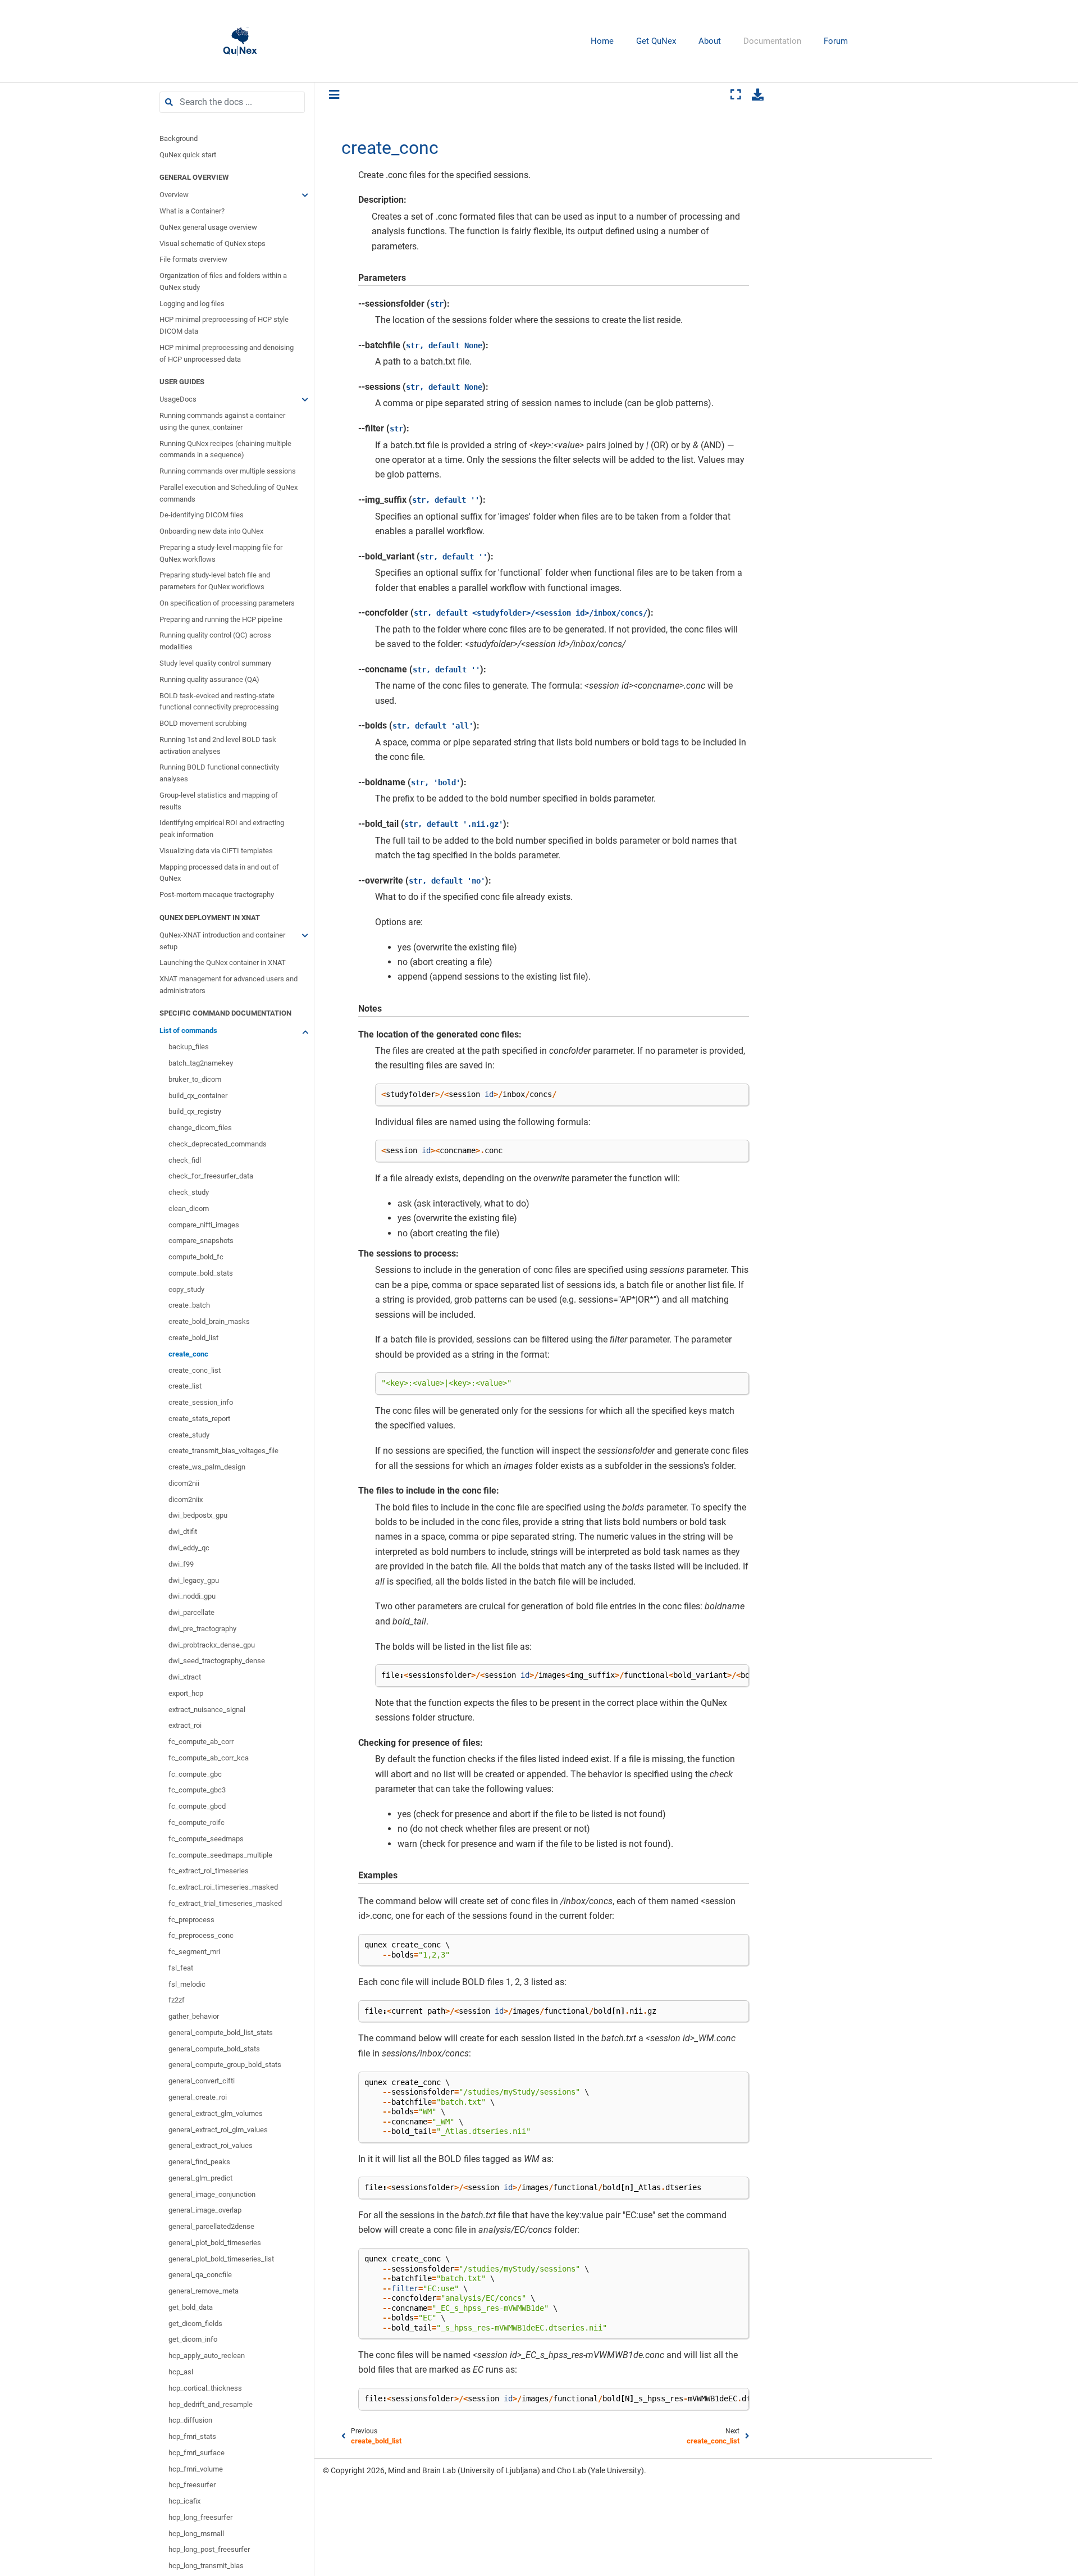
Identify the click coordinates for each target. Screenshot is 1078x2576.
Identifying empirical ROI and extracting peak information (222, 829)
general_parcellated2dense (211, 2226)
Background (179, 138)
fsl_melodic (187, 1984)
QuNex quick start (188, 155)
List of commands (188, 1031)
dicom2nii (184, 1483)
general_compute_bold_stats (214, 2049)
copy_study (186, 1289)
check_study (189, 1192)
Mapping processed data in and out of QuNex (219, 873)
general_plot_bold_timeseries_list (221, 2259)
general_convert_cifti (202, 2081)
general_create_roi (198, 2097)
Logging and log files (192, 304)
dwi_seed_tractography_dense (217, 1661)
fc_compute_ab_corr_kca (209, 1758)
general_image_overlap (205, 2210)
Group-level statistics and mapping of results (219, 801)
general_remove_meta (204, 2291)
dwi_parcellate (191, 1612)
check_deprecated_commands (218, 1144)
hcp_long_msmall (196, 2534)
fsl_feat (181, 1968)
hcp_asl (181, 2372)
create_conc (188, 1354)
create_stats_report (199, 1419)
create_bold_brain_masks (209, 1321)
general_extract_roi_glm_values (218, 2130)
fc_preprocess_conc (201, 1935)
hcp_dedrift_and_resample (211, 2404)
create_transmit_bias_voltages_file (223, 1451)
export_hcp (186, 1693)
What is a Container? (192, 211)
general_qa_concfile (200, 2275)
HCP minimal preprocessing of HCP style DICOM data (224, 325)
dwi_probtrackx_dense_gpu (212, 1645)
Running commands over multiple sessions (228, 471)
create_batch (189, 1306)
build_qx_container (198, 1096)
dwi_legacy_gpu (194, 1580)
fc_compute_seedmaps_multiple (220, 1855)
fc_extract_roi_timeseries (209, 1871)
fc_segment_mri (194, 1952)
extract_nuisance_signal (207, 1710)
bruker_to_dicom (195, 1079)
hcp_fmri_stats (192, 2436)
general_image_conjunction (212, 2194)
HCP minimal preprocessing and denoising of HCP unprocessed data (227, 353)
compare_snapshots (201, 1241)
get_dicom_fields (195, 2324)
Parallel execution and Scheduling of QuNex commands (229, 493)
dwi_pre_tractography (202, 1629)
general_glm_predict (200, 2178)
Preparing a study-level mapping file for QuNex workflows (221, 553)
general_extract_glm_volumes (216, 2113)
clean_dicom (189, 1209)
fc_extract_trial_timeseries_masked (225, 1903)
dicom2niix (186, 1499)
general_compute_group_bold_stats (225, 2065)
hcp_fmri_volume (196, 2469)
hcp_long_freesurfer (200, 2517)
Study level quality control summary (215, 663)
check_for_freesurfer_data (211, 1176)
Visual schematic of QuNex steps (213, 244)
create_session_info (201, 1402)
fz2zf (177, 2001)
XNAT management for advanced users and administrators (229, 985)
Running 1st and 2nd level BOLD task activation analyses (218, 745)
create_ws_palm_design (207, 1467)
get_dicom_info (193, 2340)
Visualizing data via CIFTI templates (216, 851)
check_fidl (185, 1160)
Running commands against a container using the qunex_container (222, 421)
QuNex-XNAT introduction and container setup (222, 941)
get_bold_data (191, 2307)
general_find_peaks (199, 2162)
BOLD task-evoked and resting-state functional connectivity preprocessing (219, 702)
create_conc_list (195, 1370)
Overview (174, 195)
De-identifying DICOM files (202, 515)
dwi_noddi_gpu (192, 1596)
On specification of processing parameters (227, 603)
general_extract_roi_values (211, 2145)
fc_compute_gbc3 (197, 1790)
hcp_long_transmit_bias (206, 2566)
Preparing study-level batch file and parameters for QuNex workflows (215, 581)
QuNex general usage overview (208, 227)
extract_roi (185, 1726)
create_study (189, 1435)
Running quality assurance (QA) (209, 679)
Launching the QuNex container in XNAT (223, 962)
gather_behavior (194, 2016)
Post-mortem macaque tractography (217, 895)
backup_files (189, 1047)
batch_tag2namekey (201, 1063)
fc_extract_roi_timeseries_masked (223, 1887)
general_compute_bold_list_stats (221, 2033)
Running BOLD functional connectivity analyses (219, 773)
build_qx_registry (195, 1111)
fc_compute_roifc (197, 1822)
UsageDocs (178, 399)
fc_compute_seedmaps (206, 1839)
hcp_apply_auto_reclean (207, 2356)
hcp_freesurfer (192, 2485)
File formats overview (193, 259)
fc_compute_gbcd (197, 1806)
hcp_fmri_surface (197, 2453)
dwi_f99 (181, 1564)
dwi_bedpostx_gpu (198, 1516)
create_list (185, 1386)
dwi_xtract (185, 1677)
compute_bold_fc (196, 1257)
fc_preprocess (191, 1920)
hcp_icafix (184, 2501)
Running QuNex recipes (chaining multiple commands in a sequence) (225, 449)
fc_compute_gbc (195, 1774)
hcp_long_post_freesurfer (209, 2550)
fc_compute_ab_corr (201, 1742)
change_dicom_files (200, 1128)
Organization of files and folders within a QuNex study (223, 281)
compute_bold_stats (201, 1273)
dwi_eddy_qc (189, 1548)
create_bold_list (193, 1338)
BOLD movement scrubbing (203, 723)
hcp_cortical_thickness (205, 2388)
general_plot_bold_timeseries (215, 2243)
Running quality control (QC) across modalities (215, 641)
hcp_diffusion (190, 2420)
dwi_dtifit (183, 1532)
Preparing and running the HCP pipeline (221, 619)
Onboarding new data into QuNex (211, 531)
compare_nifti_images (204, 1225)
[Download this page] (758, 94)
